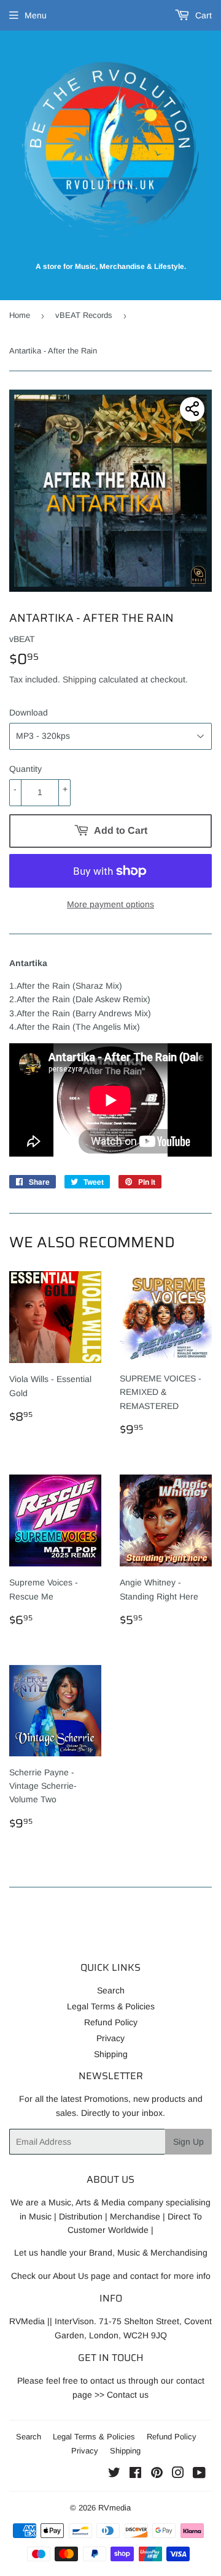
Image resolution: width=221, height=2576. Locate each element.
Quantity (25, 769)
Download (29, 712)
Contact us (128, 2395)
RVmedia (114, 2508)
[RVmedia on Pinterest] (157, 2474)
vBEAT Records (84, 315)
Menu (36, 15)
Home (20, 315)
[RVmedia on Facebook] (135, 2474)
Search (111, 1990)
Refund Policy (111, 2022)
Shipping (79, 679)
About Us (71, 2276)
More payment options (110, 904)
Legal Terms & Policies (111, 2006)
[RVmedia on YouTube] (199, 2474)
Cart (202, 15)
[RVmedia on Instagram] (178, 2474)
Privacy (110, 2038)
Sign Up (188, 2142)
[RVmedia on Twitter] (114, 2474)
